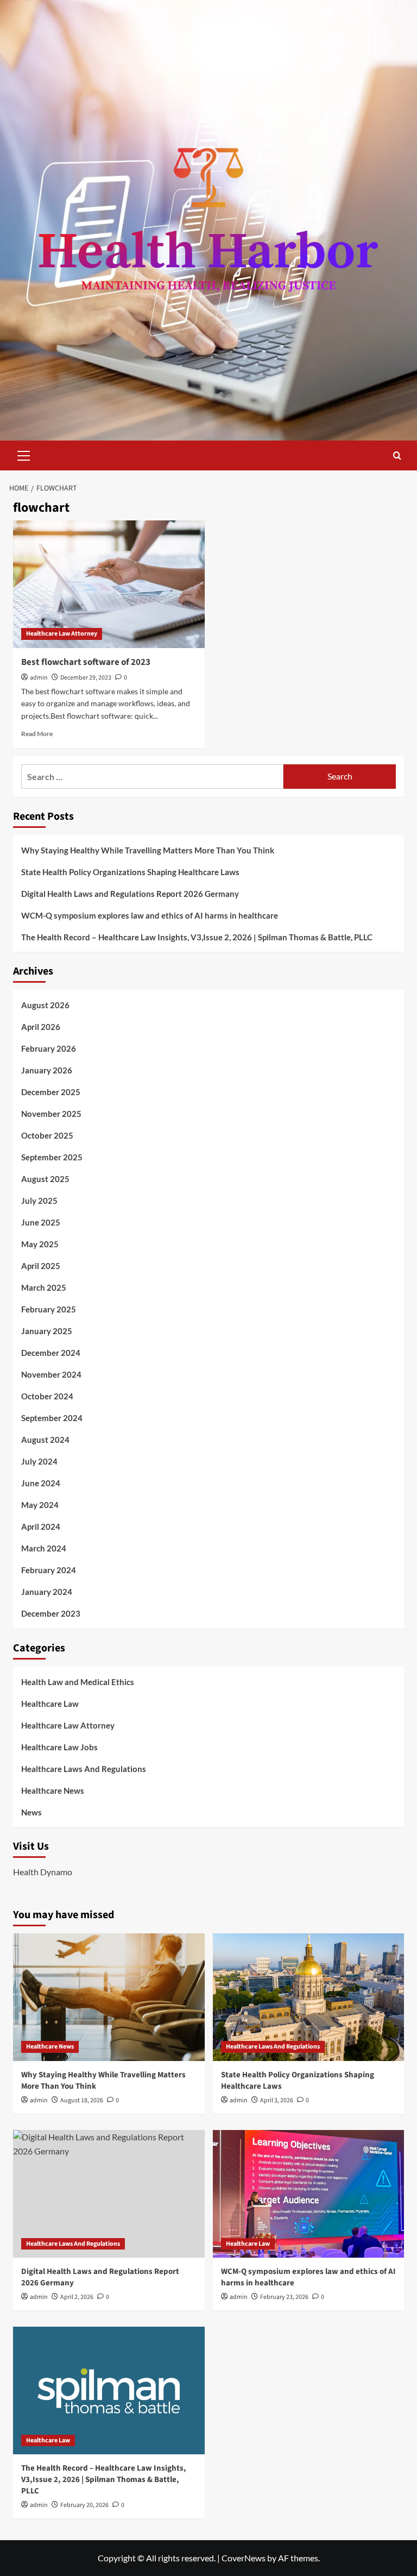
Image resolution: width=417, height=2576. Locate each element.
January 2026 (47, 1070)
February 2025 (49, 1309)
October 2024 (47, 1396)
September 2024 (52, 1418)
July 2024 (39, 1461)
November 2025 (51, 1114)
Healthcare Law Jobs (59, 1747)
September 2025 (52, 1157)
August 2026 (45, 1005)
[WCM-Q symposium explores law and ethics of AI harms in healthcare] (309, 2194)
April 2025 (41, 1266)
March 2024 (44, 1548)
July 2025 (39, 1201)
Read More (37, 734)
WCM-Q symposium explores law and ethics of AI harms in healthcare (150, 915)
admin (39, 678)
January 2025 (47, 1331)
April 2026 (41, 1027)
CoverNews (244, 2558)
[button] (24, 454)
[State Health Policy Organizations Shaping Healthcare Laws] (309, 1997)
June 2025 (41, 1222)
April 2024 (41, 1526)
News (31, 1812)
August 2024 (45, 1440)
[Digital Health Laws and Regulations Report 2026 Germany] (109, 2194)
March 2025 (44, 1287)
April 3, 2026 (277, 2100)
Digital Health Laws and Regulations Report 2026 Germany (130, 894)
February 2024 (49, 1570)
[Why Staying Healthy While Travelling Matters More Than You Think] (109, 1997)
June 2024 (41, 1483)
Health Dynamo (43, 1872)
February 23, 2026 (284, 2297)
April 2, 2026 (77, 2297)
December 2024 (51, 1353)
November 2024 (51, 1374)
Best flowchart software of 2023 (86, 662)
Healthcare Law (50, 1704)
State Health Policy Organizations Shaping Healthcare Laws (130, 872)
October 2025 (47, 1135)
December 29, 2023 (86, 678)
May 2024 (40, 1505)
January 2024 (47, 1592)
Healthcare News (53, 1790)
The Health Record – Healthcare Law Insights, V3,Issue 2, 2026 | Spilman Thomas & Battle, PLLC (197, 937)
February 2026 (49, 1048)
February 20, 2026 (84, 2505)
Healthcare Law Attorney (62, 634)
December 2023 (51, 1613)
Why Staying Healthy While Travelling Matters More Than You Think (148, 850)
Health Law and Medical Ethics (78, 1682)
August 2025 (45, 1179)
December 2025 (51, 1092)
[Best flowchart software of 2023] (109, 584)
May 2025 (40, 1244)
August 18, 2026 (82, 2100)
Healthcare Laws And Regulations (84, 1769)
